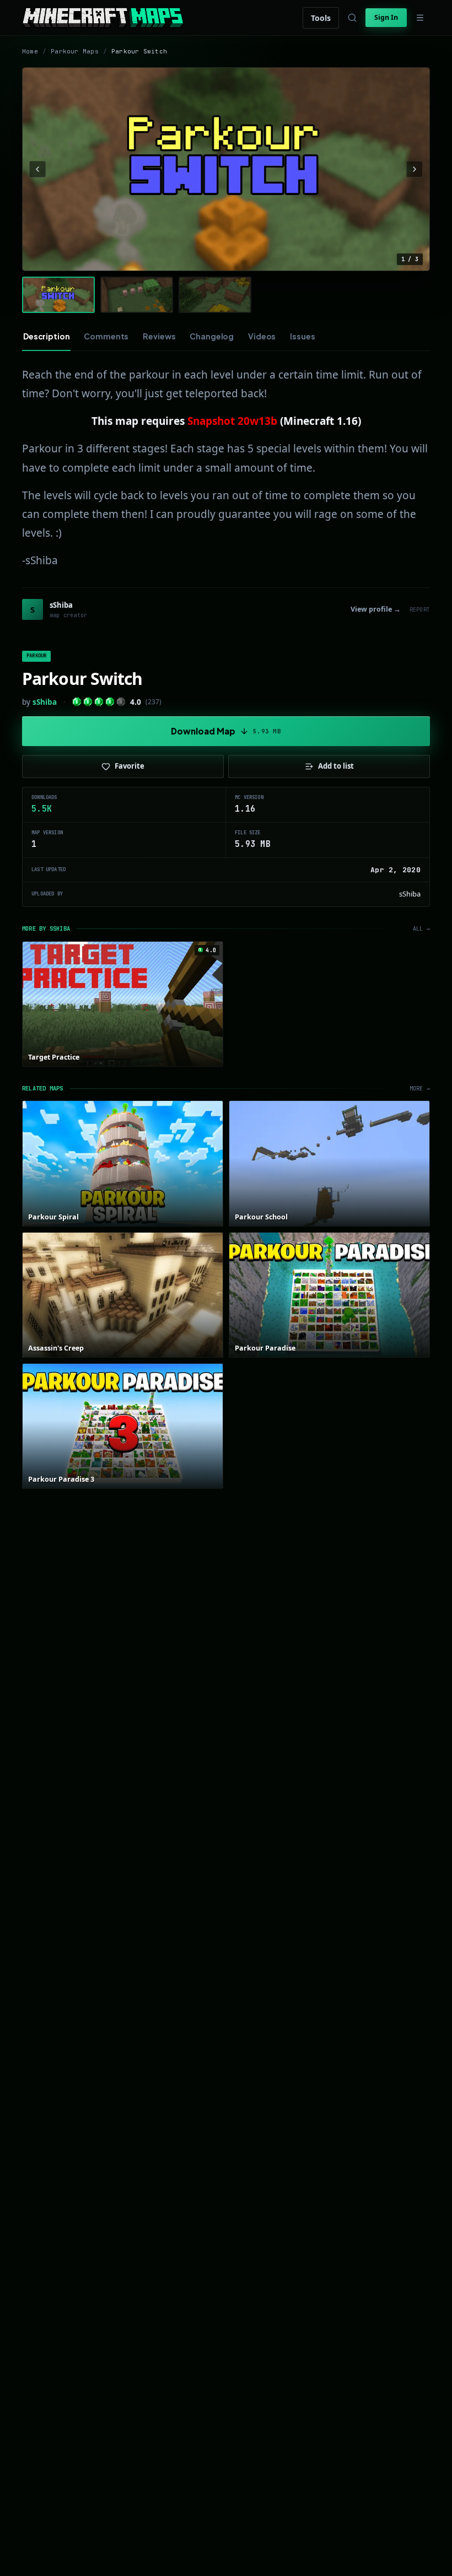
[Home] (103, 18)
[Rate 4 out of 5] (110, 702)
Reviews (159, 336)
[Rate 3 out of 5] (99, 702)
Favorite (130, 766)
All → (421, 929)
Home (30, 51)
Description (46, 336)
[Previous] (37, 169)
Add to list (336, 766)
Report (420, 610)
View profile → (376, 609)
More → (420, 1089)
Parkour (36, 656)
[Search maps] (352, 18)
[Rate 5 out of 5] (121, 702)
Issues (302, 336)
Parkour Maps (75, 51)
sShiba (45, 702)
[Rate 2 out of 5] (88, 702)
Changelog (212, 336)
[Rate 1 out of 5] (77, 702)
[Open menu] (420, 18)
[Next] (415, 169)
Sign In (386, 17)
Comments (106, 336)
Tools (321, 18)
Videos (262, 336)
